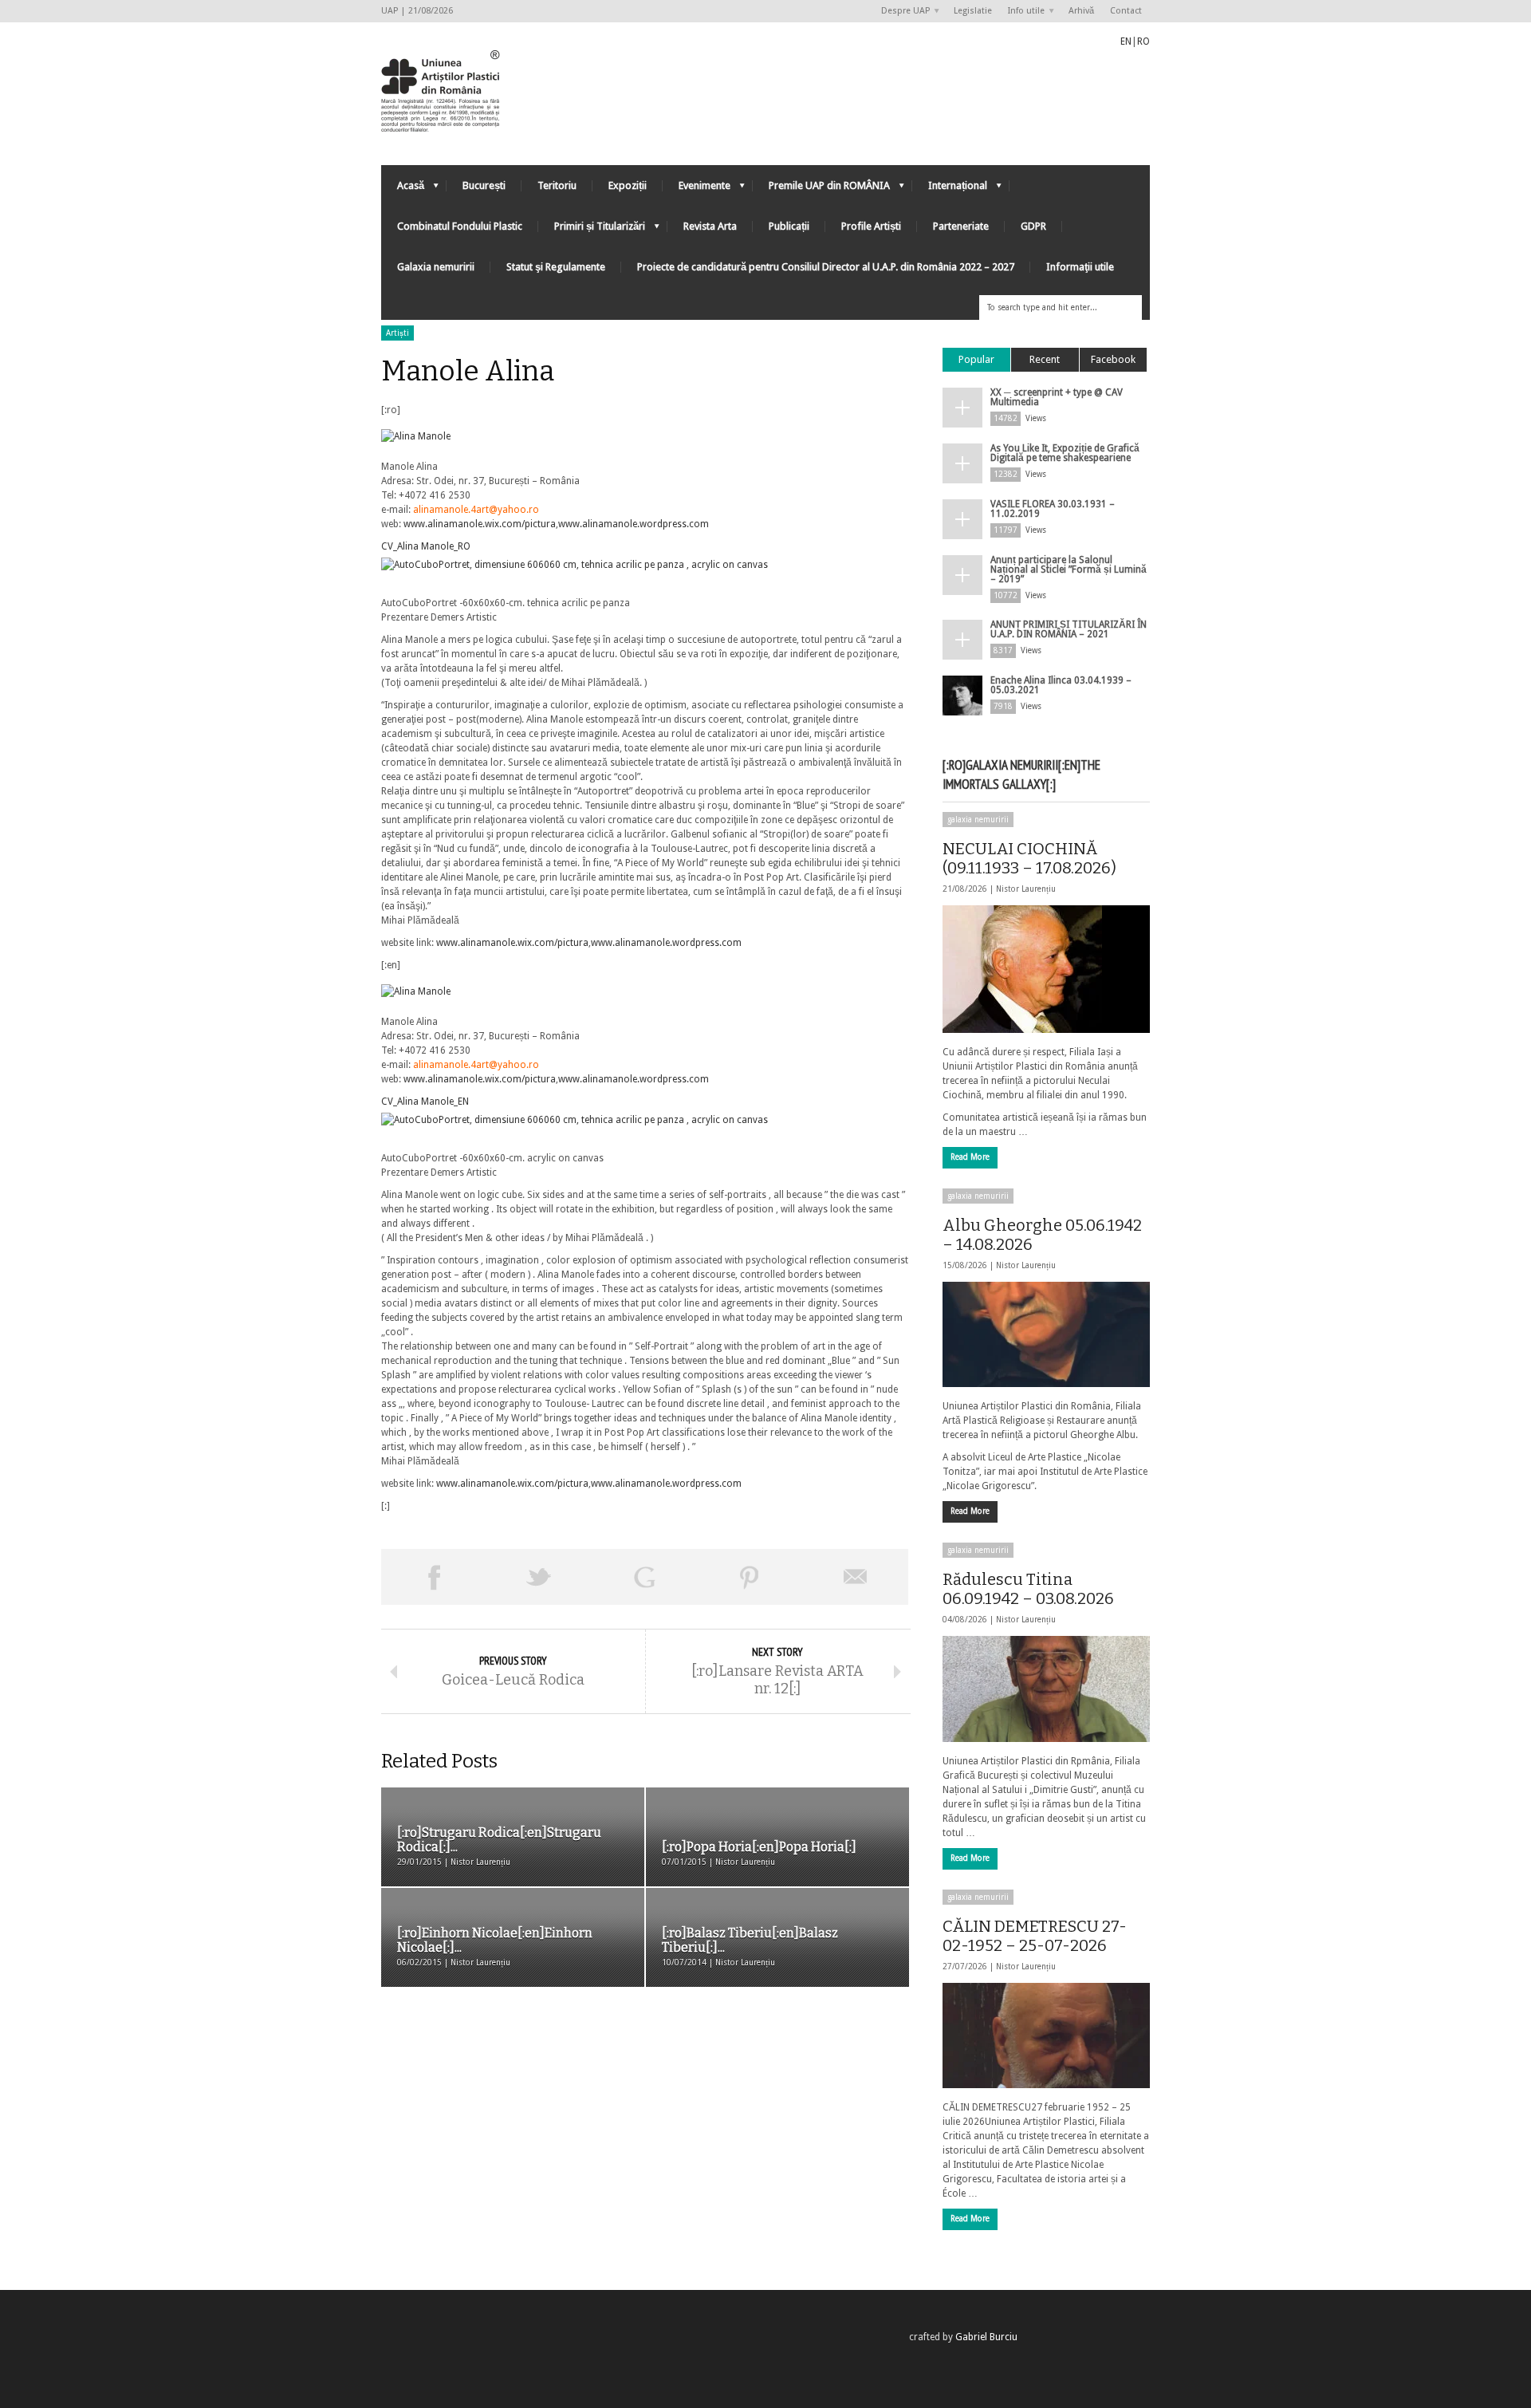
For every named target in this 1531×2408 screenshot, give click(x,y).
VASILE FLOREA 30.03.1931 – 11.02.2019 (1053, 509)
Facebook (1113, 359)
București (484, 185)
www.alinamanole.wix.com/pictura (480, 524)
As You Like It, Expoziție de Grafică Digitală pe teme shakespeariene (1065, 453)
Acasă (403, 189)
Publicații (789, 226)
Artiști (398, 333)
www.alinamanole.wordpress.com (634, 524)
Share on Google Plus (644, 1577)
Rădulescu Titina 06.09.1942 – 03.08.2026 (1028, 1589)
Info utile (1022, 12)
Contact (1126, 11)
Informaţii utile (1080, 267)
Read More (970, 1157)
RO (1143, 41)
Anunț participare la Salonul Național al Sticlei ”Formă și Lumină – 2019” (1069, 569)
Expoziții (628, 185)
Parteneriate (961, 226)
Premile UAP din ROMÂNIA (821, 189)
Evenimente (697, 189)
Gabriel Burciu (986, 2337)
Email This (856, 1577)
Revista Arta (710, 226)
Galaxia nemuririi (436, 267)
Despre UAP (901, 12)
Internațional (950, 189)
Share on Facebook (434, 1577)
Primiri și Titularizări (592, 230)
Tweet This (539, 1577)
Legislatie (973, 11)
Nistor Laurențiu (1026, 889)
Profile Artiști (871, 226)
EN (1126, 41)
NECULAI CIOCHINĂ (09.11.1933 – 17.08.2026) (1029, 858)
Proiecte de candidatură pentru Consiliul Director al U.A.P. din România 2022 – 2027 (826, 267)
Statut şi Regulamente (556, 267)
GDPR (1033, 226)
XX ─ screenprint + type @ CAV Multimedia (1057, 397)
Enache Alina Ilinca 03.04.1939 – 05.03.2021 (1061, 685)
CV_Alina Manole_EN (425, 1102)
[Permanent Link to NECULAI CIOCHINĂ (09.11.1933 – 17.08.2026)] (1046, 969)
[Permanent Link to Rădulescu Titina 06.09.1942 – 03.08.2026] (1046, 1689)
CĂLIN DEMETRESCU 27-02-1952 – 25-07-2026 (1035, 1936)
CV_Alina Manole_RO (426, 546)
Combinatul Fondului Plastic (460, 226)
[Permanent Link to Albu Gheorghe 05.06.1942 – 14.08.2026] (1046, 1334)
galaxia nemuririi (978, 820)
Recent (1045, 359)
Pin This (750, 1577)
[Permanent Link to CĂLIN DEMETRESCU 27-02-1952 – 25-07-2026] (1046, 2036)
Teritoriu (557, 185)
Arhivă (1081, 11)
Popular (976, 359)
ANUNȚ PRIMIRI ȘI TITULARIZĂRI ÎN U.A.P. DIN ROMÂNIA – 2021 (1069, 629)
